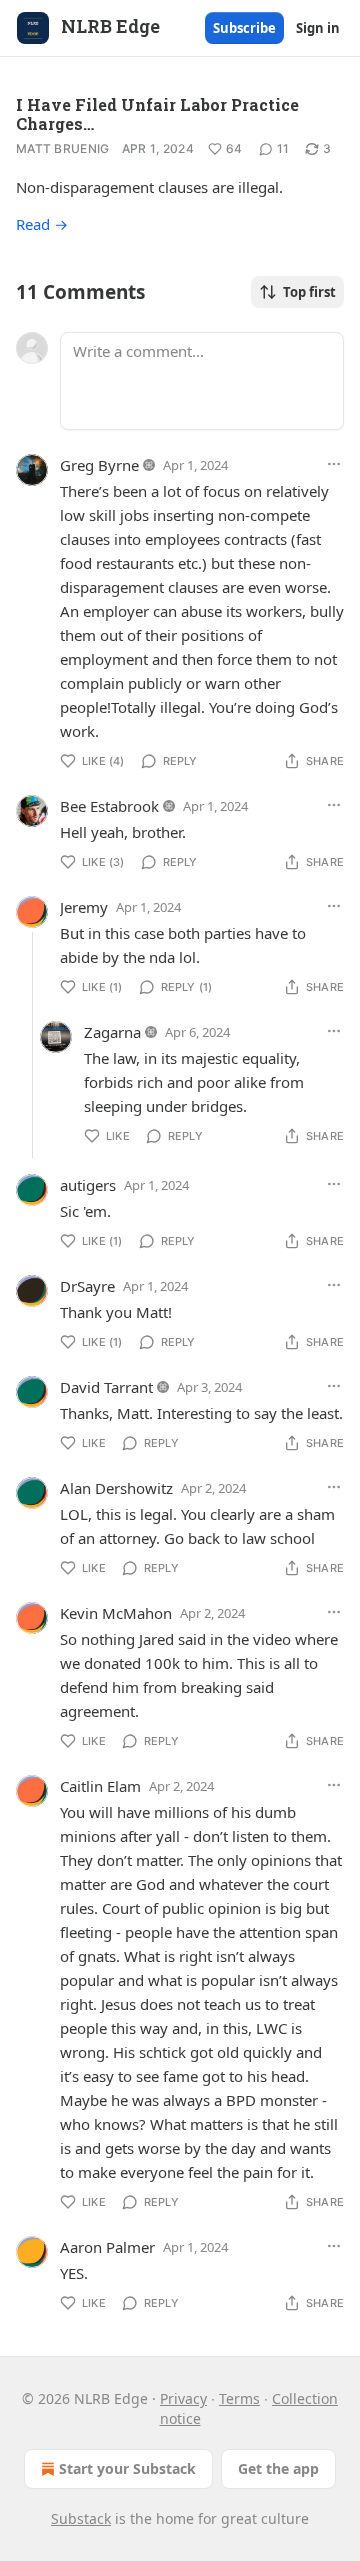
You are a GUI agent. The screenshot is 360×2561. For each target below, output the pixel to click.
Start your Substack (127, 2468)
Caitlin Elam (100, 1786)
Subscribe (244, 28)
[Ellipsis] (334, 464)
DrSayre (87, 1286)
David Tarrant (106, 1387)
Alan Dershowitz (116, 1488)
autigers (88, 1185)
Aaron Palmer (107, 2247)
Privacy (183, 2398)
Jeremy (84, 907)
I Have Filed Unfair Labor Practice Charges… (157, 114)
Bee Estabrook (109, 806)
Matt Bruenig (63, 148)
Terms (239, 2398)
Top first (309, 292)
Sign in (318, 28)
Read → (42, 224)
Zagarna (112, 1032)
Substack (81, 2518)
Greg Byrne (99, 465)
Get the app (278, 2468)
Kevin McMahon (116, 1613)
